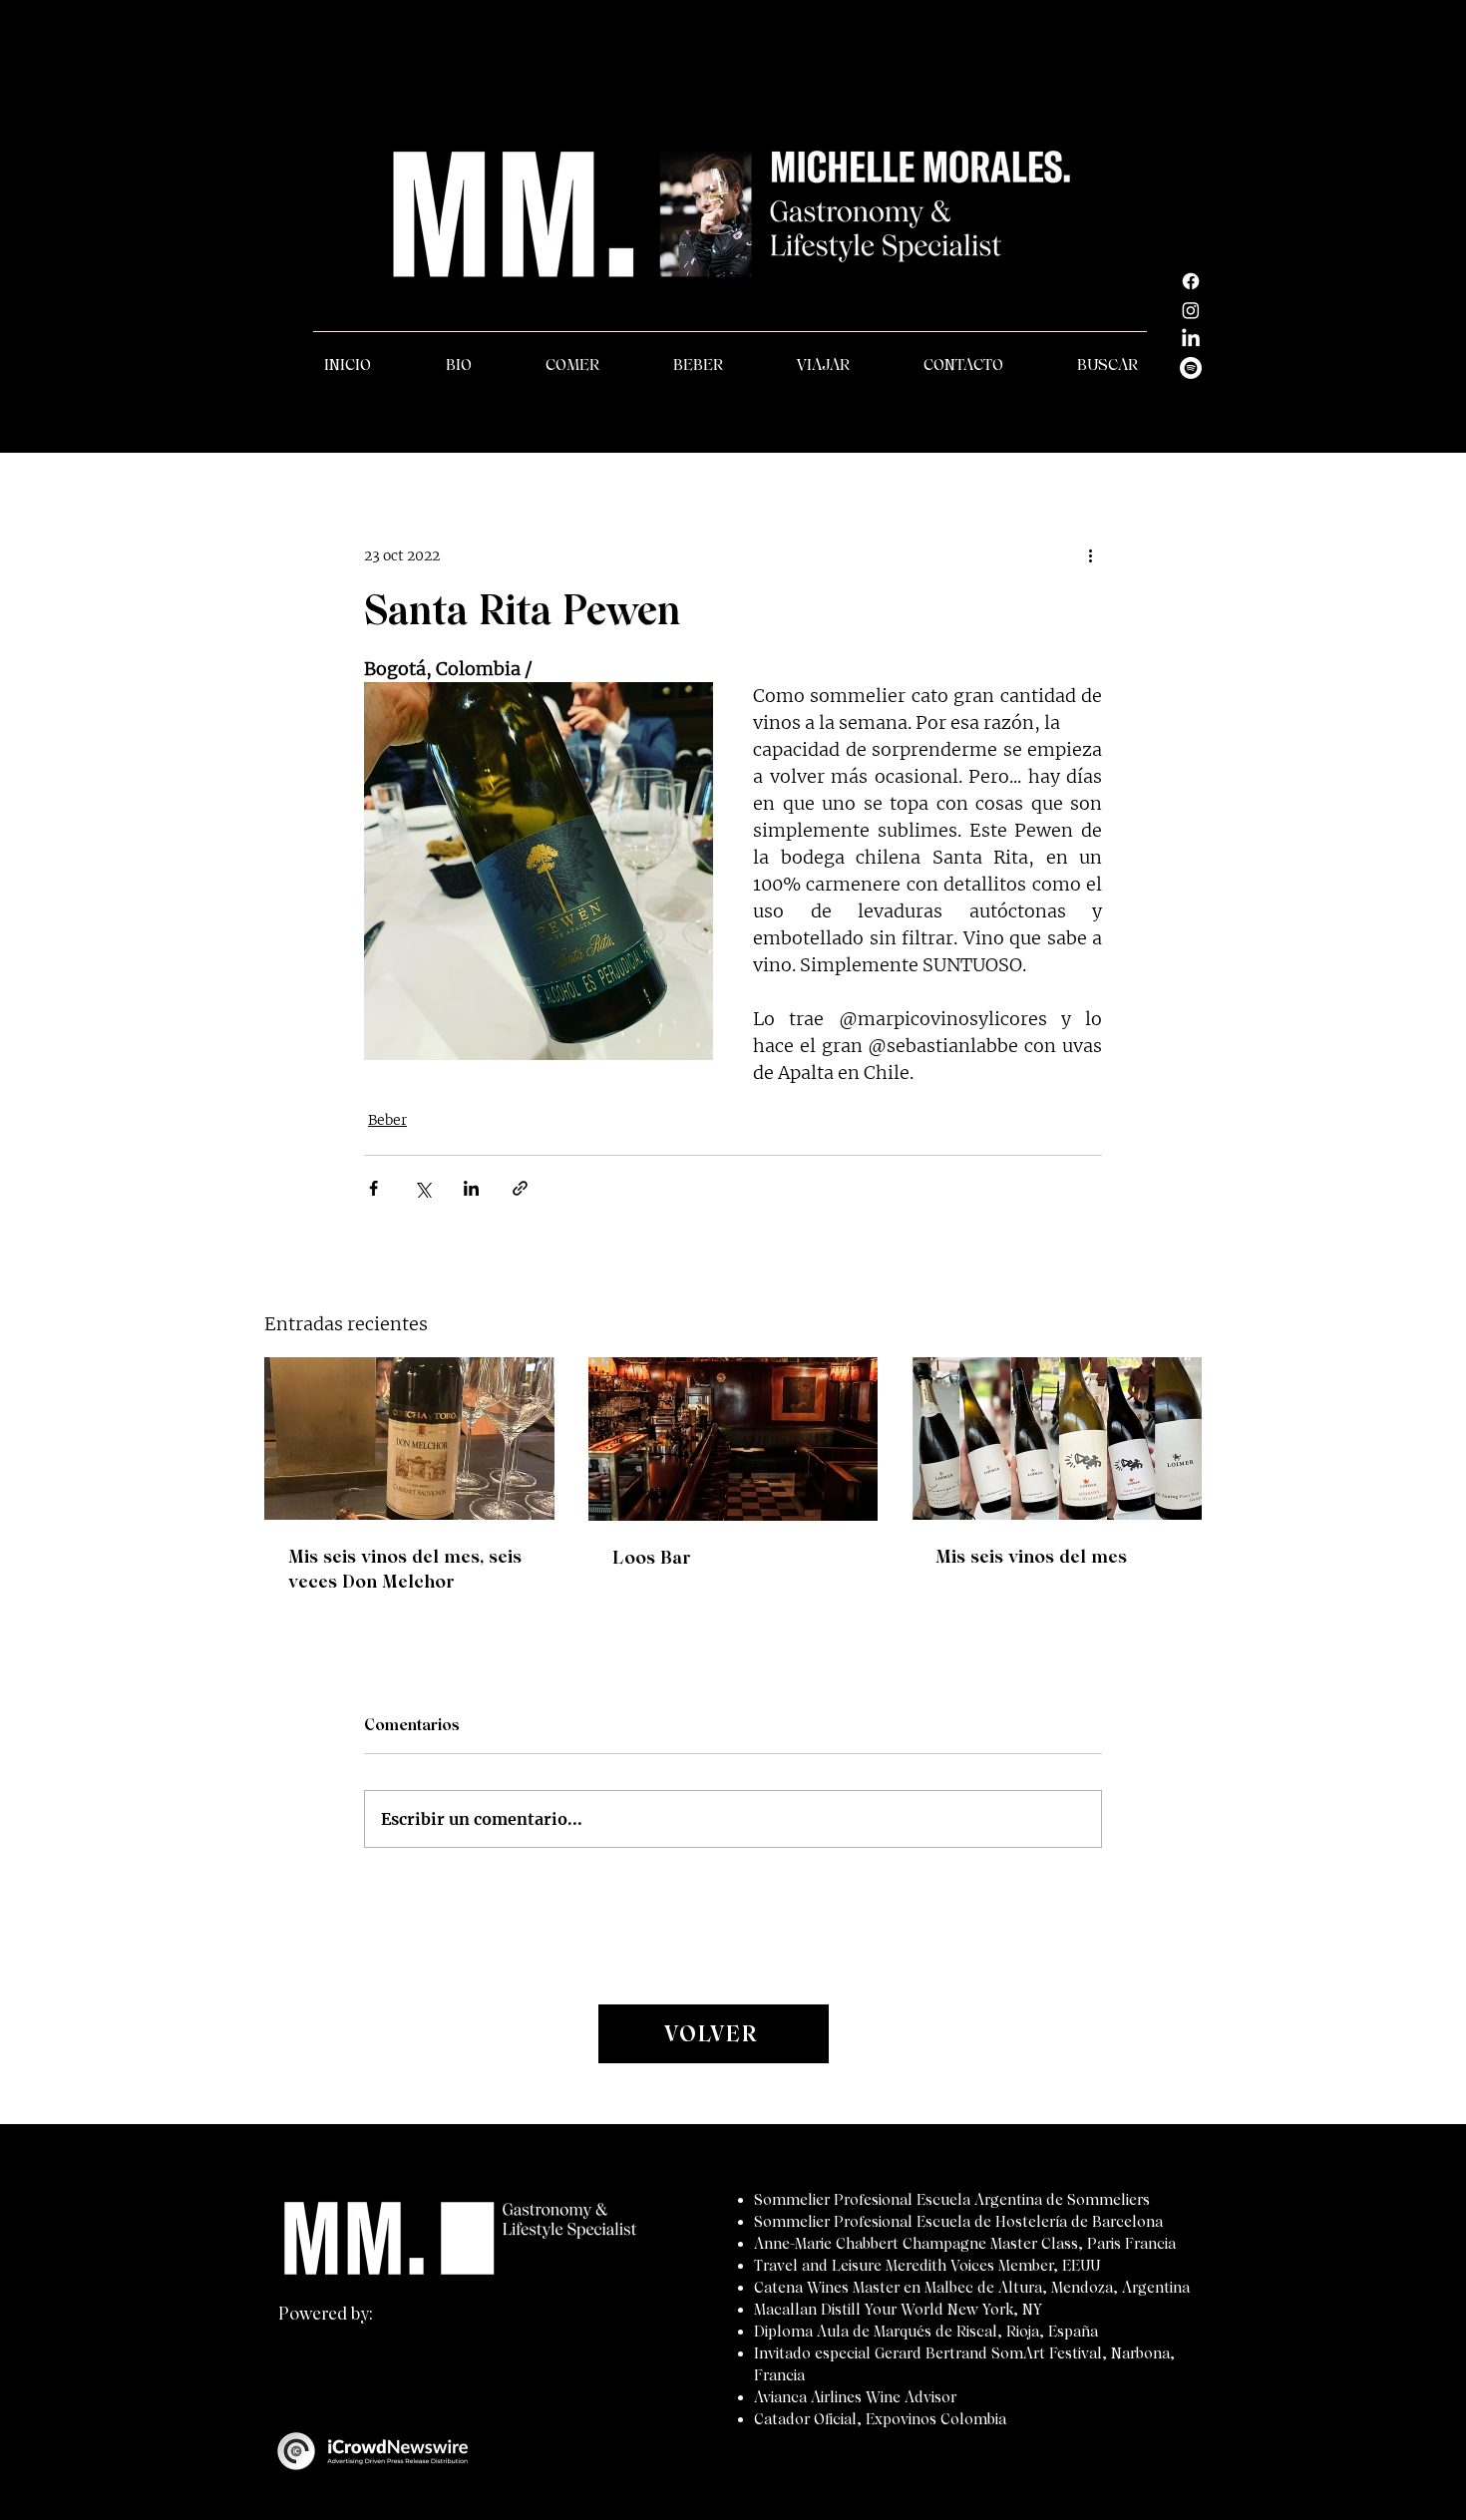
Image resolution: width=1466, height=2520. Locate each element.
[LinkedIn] (1191, 339)
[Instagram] (1191, 310)
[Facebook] (1191, 281)
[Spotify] (1191, 368)
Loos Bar (652, 1557)
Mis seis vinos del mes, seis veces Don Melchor (405, 1569)
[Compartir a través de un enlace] (520, 1188)
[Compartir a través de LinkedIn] (471, 1188)
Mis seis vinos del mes (1031, 1556)
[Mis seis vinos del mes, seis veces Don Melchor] (409, 1439)
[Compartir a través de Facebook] (373, 1188)
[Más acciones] (1090, 555)
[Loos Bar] (733, 1439)
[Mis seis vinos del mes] (1057, 1439)
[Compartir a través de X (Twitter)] (422, 1188)
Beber (387, 1120)
